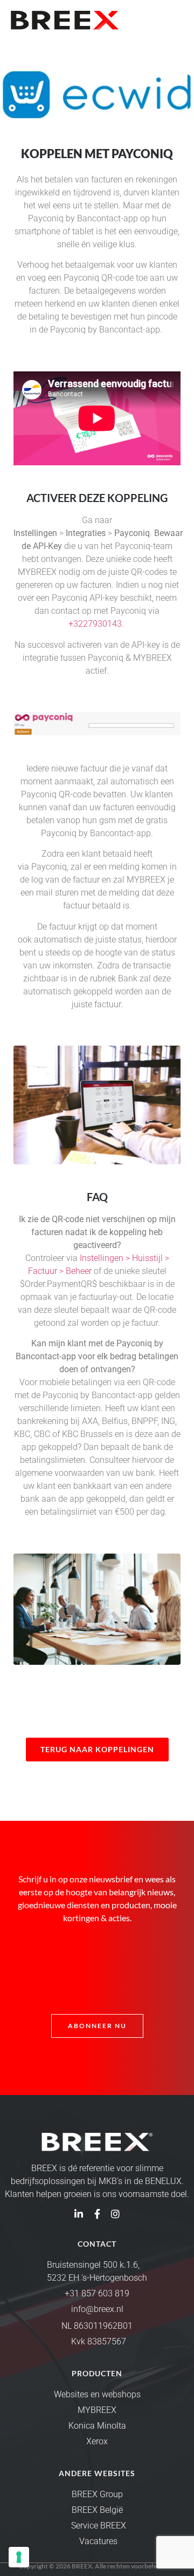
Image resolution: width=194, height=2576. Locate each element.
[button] (174, 20)
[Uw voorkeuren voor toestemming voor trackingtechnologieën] (19, 2557)
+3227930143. (97, 624)
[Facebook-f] (97, 2214)
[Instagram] (115, 2214)
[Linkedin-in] (79, 2214)
